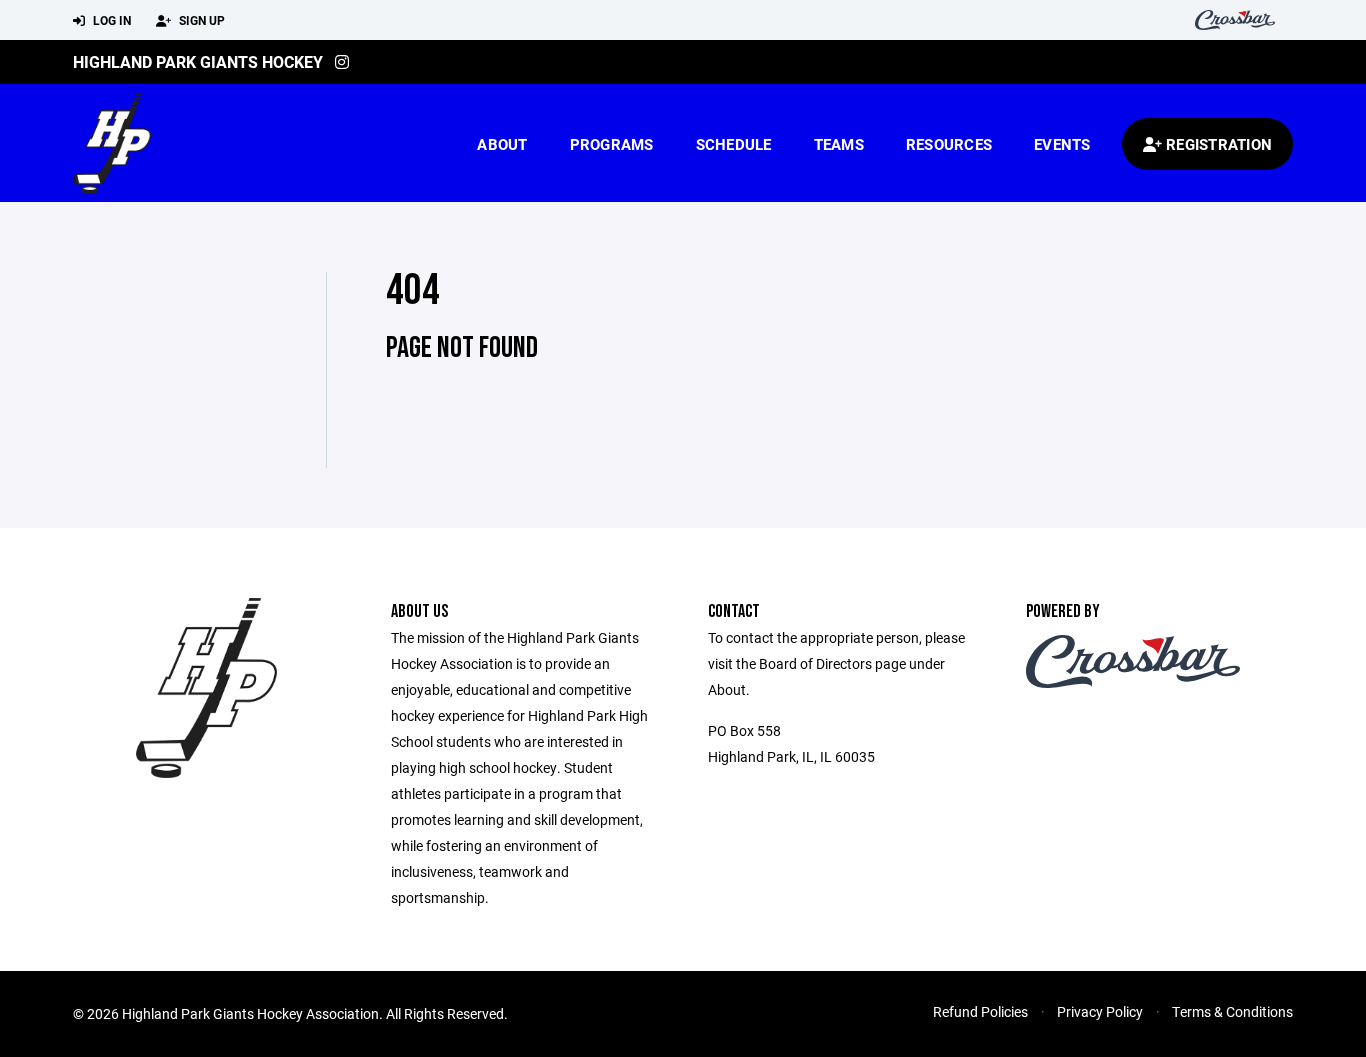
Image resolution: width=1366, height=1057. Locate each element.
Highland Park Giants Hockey (198, 61)
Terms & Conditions (1232, 1011)
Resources (949, 144)
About (502, 144)
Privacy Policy (1100, 1011)
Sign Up (200, 20)
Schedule (734, 144)
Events (1062, 144)
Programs (612, 144)
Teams (839, 144)
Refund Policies (980, 1011)
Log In (110, 20)
